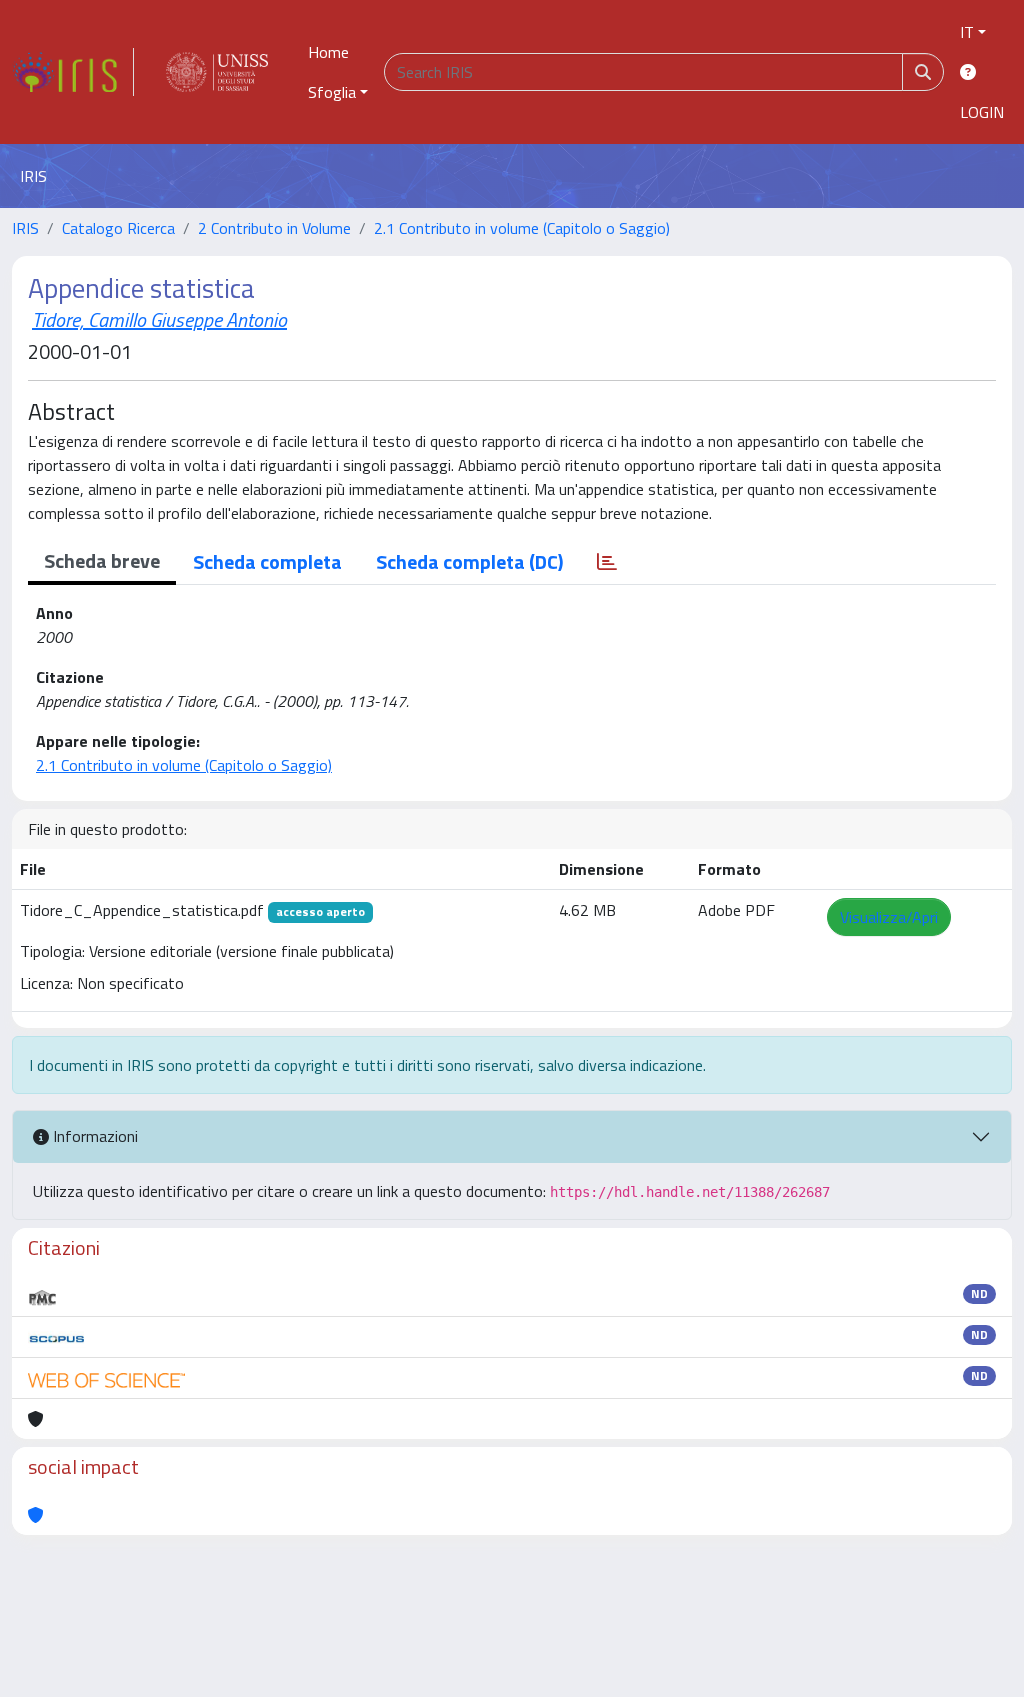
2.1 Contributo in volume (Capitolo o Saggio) (522, 228)
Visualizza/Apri (889, 917)
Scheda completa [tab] (267, 561)
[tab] (607, 562)
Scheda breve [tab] (102, 560)
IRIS (25, 228)
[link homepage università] (217, 72)
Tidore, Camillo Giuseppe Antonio (159, 319)
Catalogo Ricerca (118, 228)
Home (328, 52)
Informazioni (93, 1136)
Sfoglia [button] (332, 92)
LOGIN (982, 112)
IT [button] (967, 32)
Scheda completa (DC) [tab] (469, 561)
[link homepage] (73, 72)
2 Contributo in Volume (274, 228)
